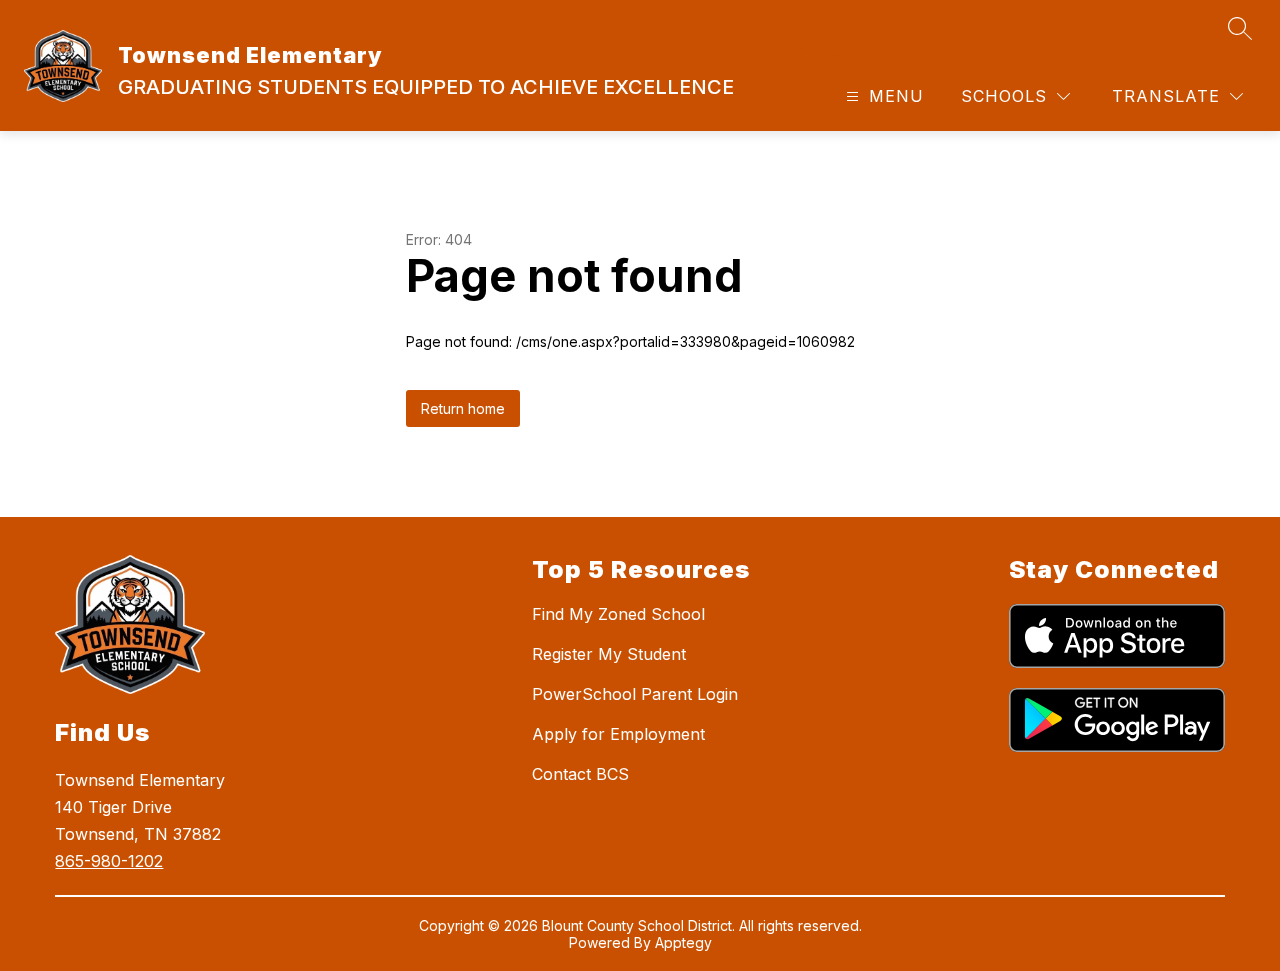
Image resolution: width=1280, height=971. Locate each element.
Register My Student (609, 654)
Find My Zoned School (618, 614)
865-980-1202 (109, 861)
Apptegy (683, 942)
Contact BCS (580, 774)
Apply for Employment (618, 734)
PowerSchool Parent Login (635, 694)
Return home (463, 408)
